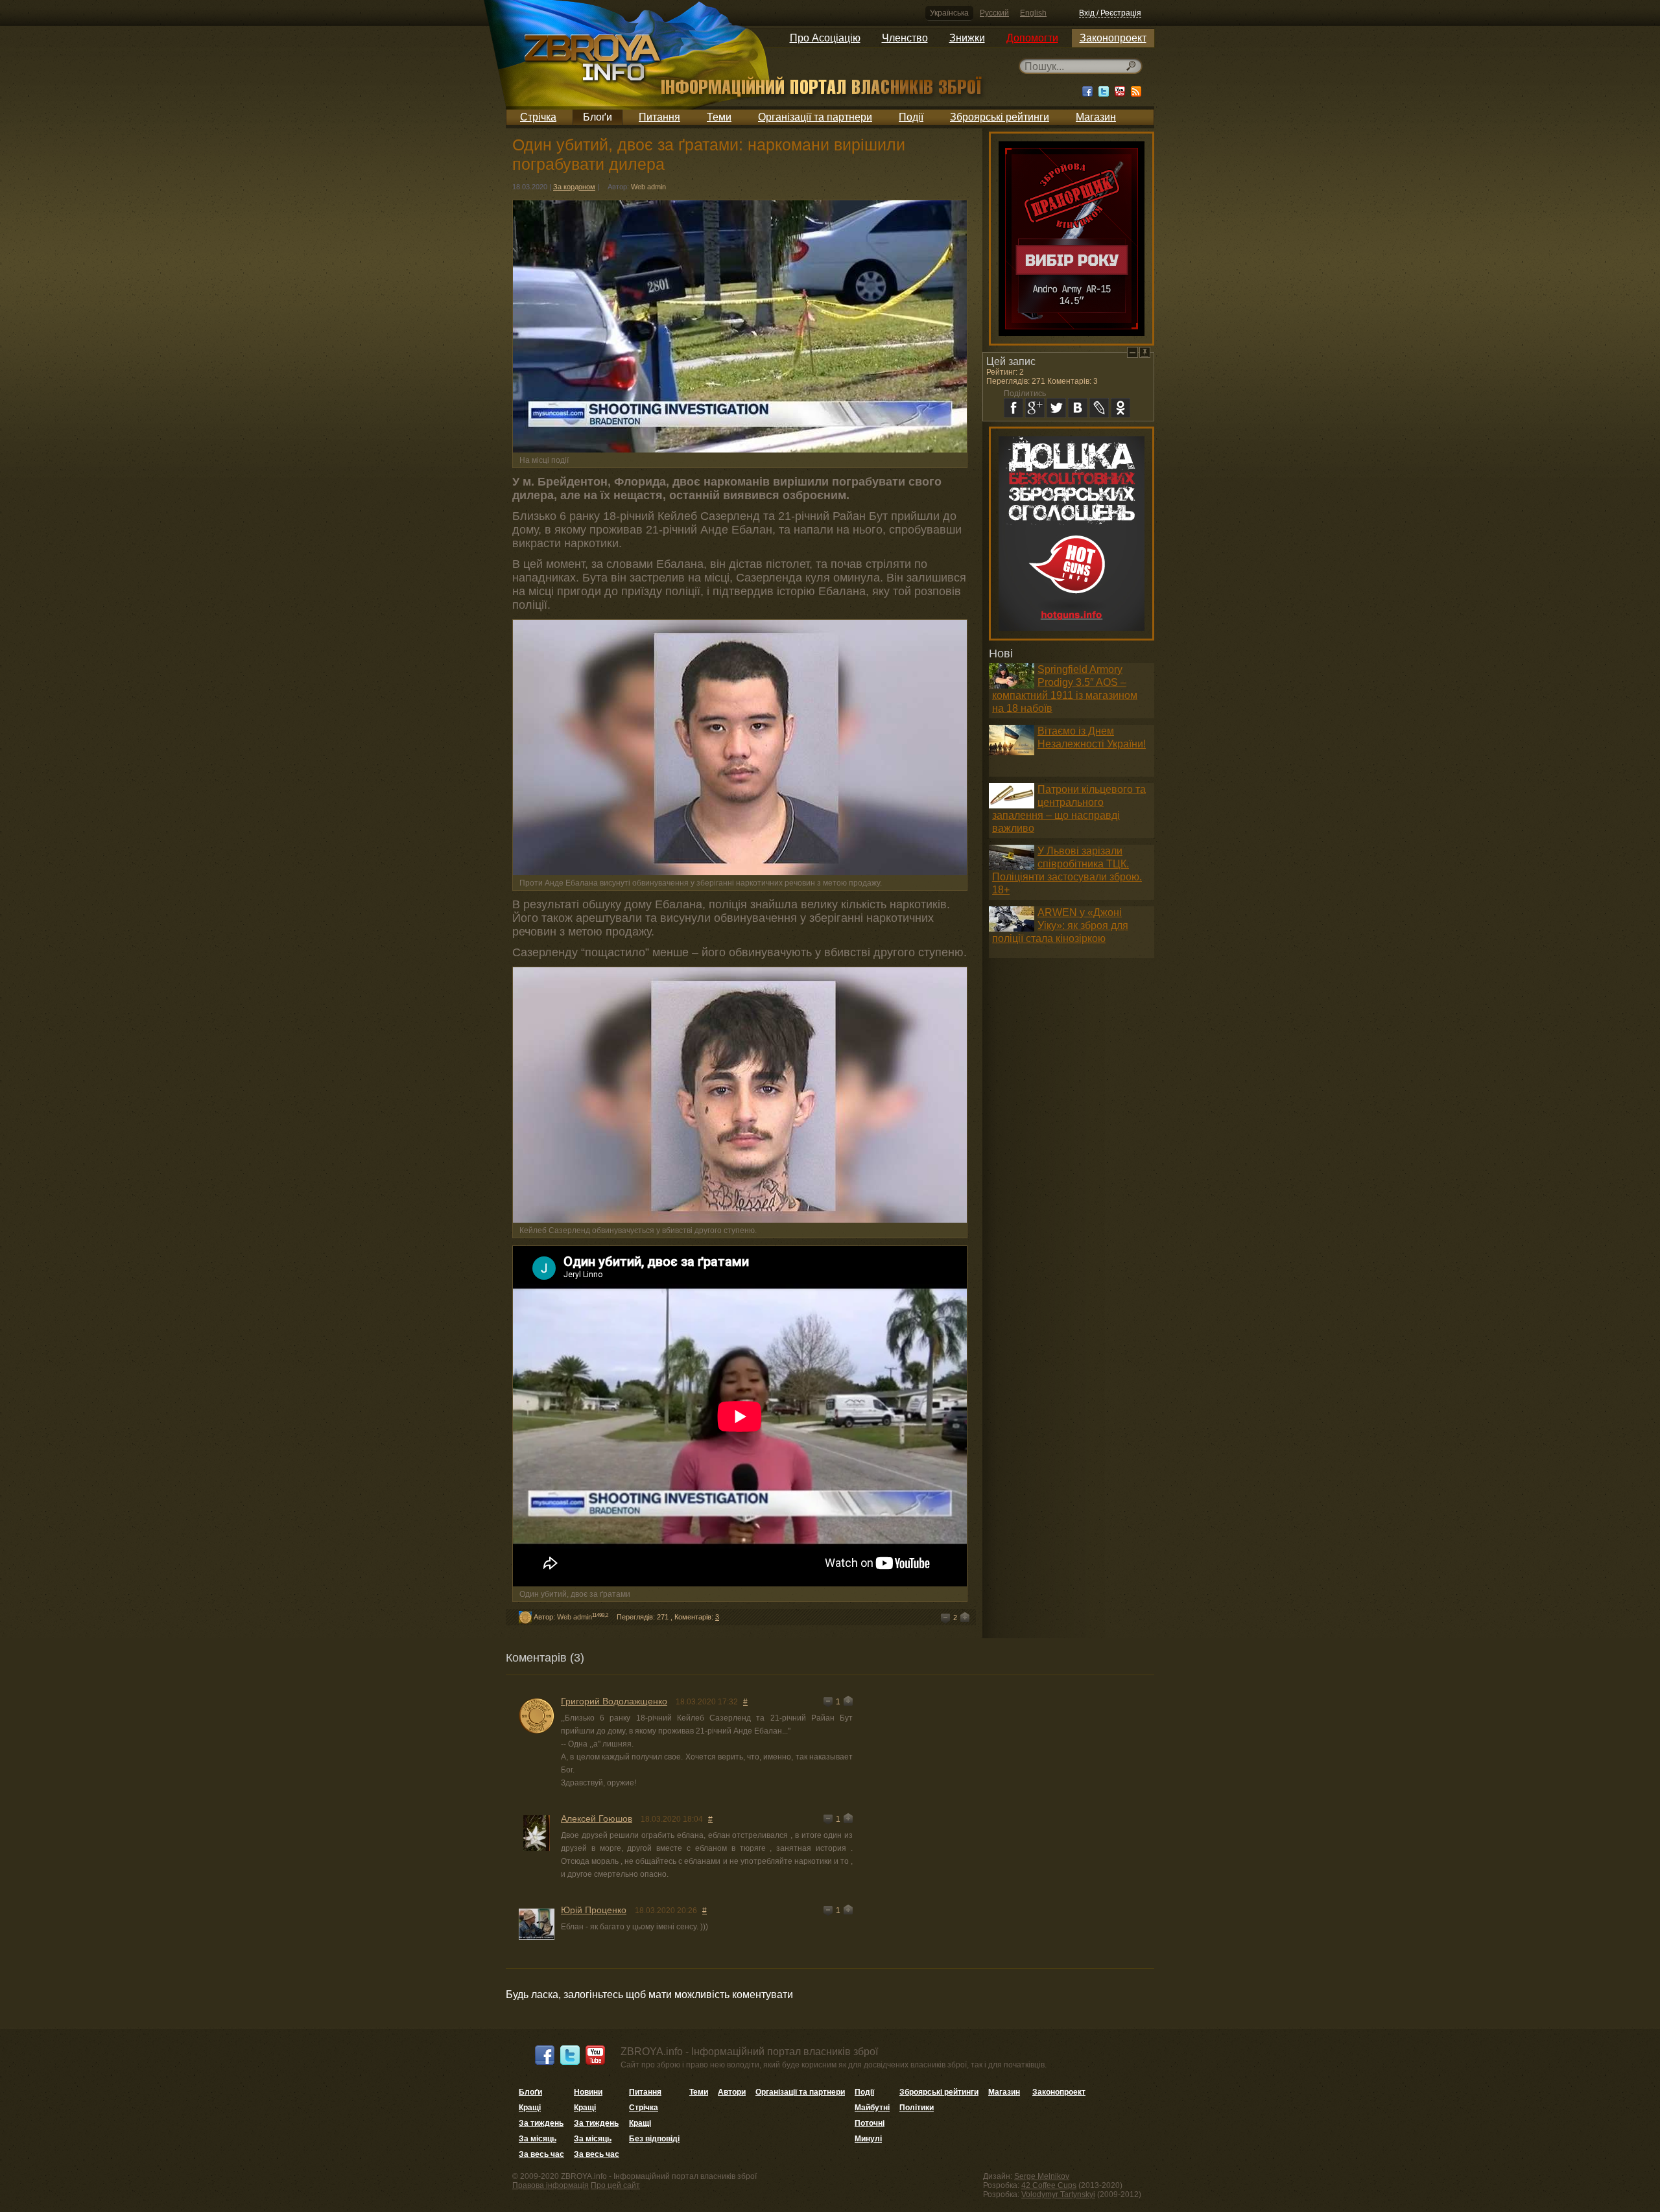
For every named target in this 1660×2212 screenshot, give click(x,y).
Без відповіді (654, 2139)
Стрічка (538, 117)
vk (1078, 408)
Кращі (530, 2108)
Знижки (967, 38)
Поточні (870, 2123)
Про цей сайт (615, 2185)
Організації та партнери (815, 117)
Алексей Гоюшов (597, 1818)
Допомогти (1032, 38)
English (1033, 13)
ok (1120, 408)
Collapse (1132, 352)
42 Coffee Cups (1049, 2185)
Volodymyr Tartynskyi (1058, 2194)
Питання (659, 117)
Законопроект (1113, 38)
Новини (588, 2092)
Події (911, 117)
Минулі (868, 2139)
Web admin (648, 187)
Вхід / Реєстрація (1110, 13)
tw (1056, 408)
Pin (1145, 352)
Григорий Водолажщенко (614, 1701)
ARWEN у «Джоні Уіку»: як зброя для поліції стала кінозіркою (1060, 925)
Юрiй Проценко (594, 1910)
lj (1099, 408)
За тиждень (541, 2123)
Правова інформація (551, 2185)
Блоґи (598, 117)
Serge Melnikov (1042, 2176)
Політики (917, 2108)
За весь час (541, 2154)
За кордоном (574, 187)
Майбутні (872, 2108)
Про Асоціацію (825, 38)
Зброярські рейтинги (1000, 117)
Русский (994, 13)
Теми (719, 117)
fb (1014, 408)
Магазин (1096, 117)
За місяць (538, 2139)
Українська (949, 13)
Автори (732, 2092)
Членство (905, 38)
